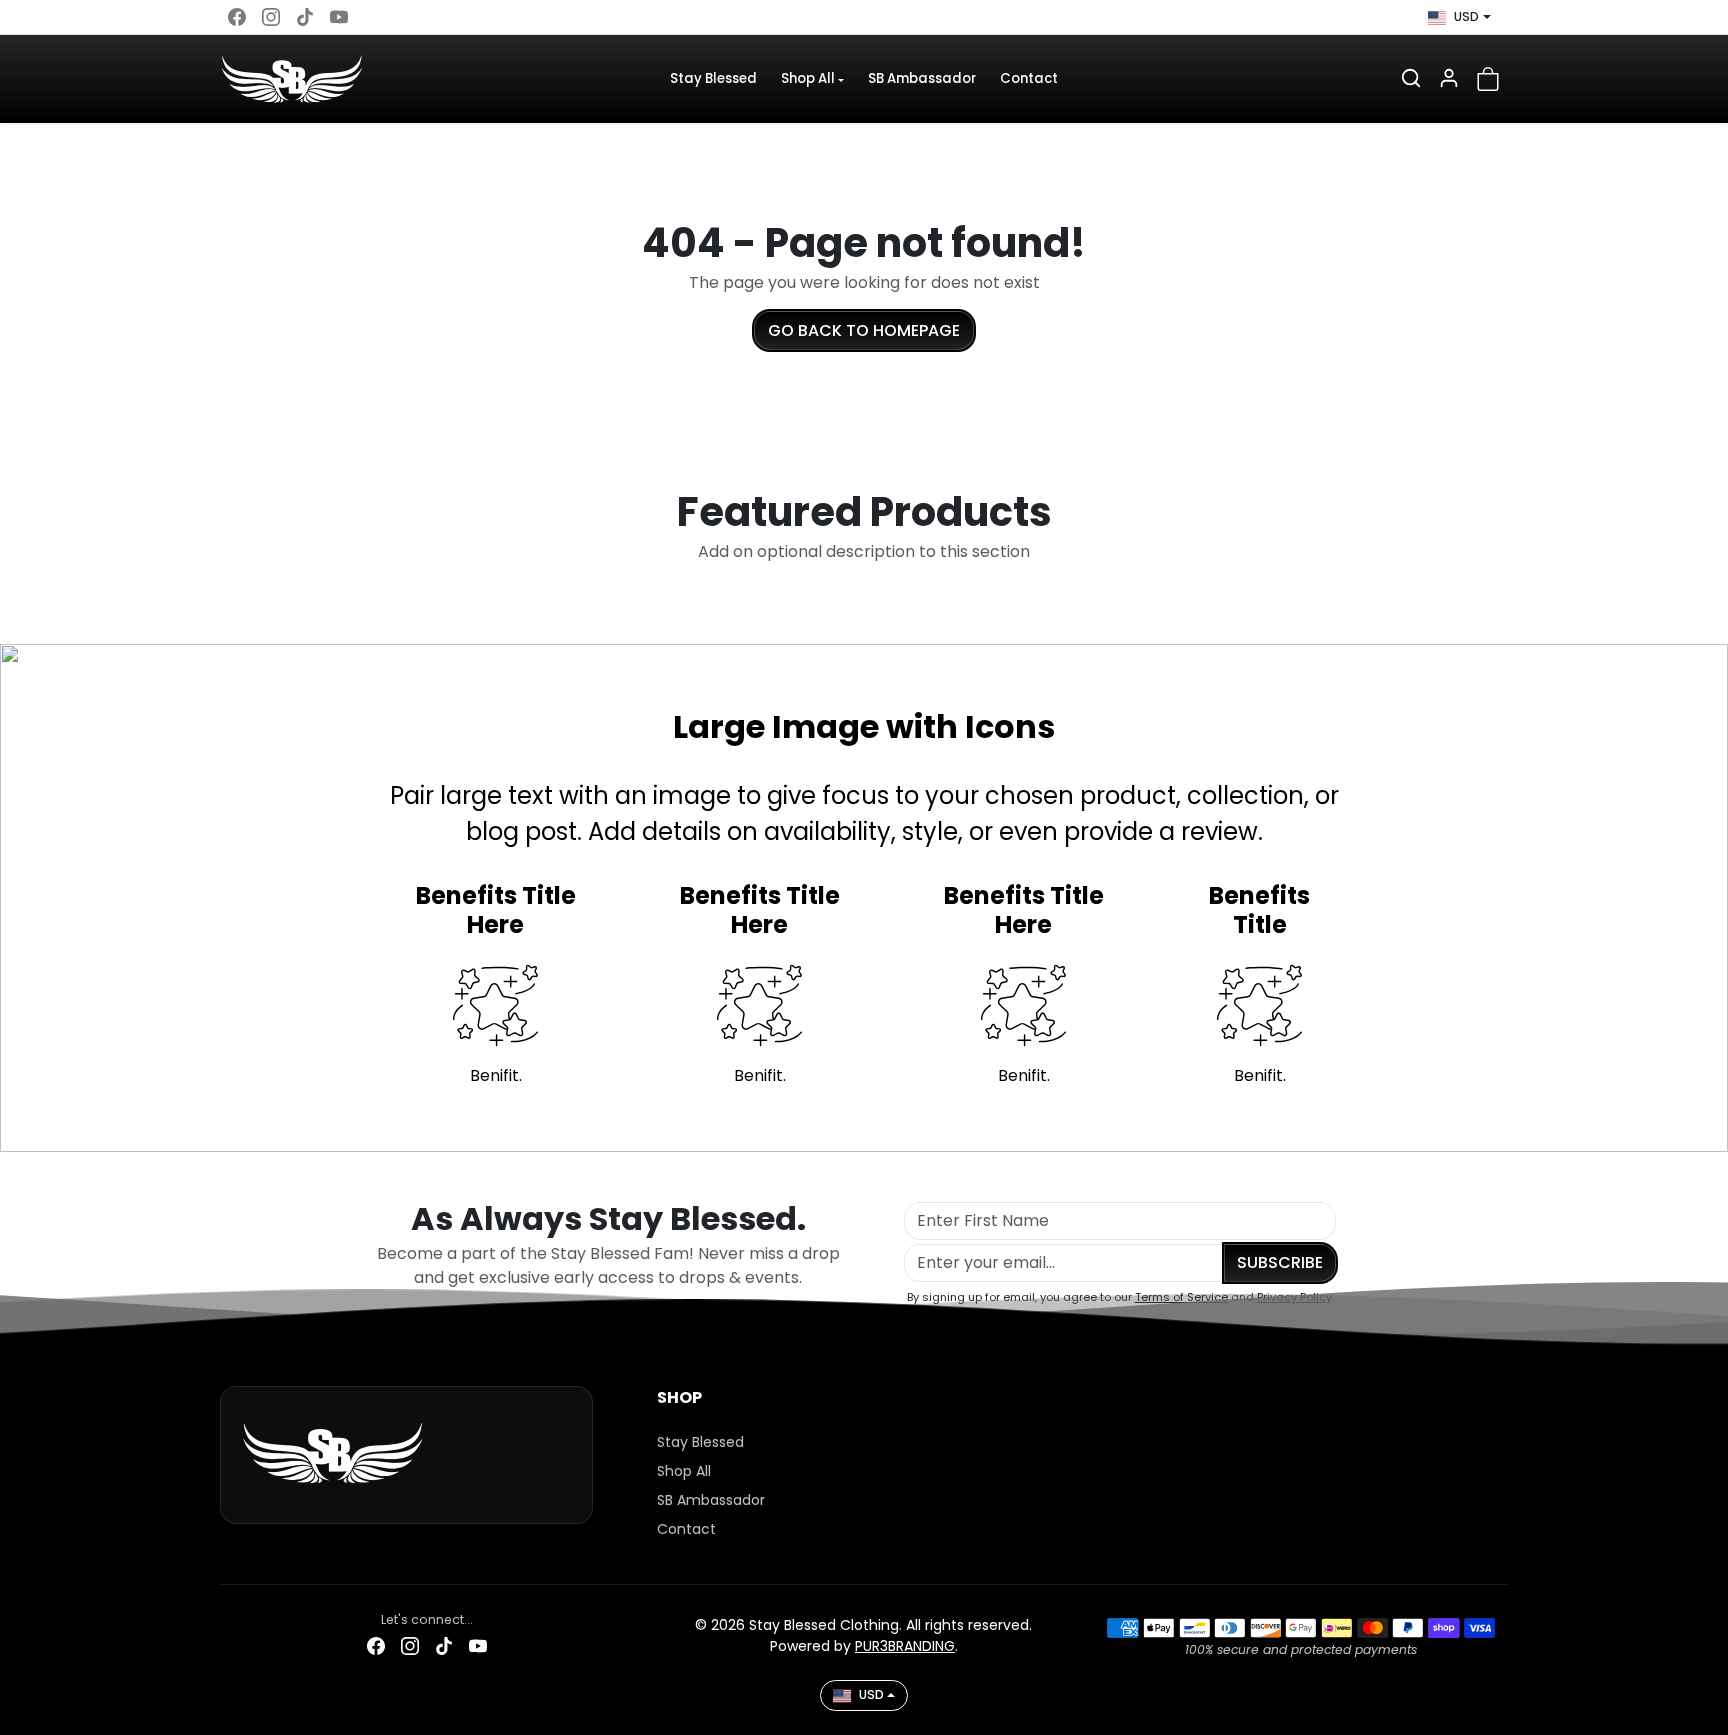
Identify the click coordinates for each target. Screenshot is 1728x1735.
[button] (1411, 78)
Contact (1029, 78)
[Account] (1449, 78)
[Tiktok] (305, 17)
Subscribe (1280, 1262)
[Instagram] (271, 17)
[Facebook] (237, 17)
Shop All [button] (808, 78)
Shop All (684, 1471)
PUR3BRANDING (905, 1646)
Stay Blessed (713, 78)
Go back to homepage (864, 330)
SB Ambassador (922, 78)
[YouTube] (339, 17)
